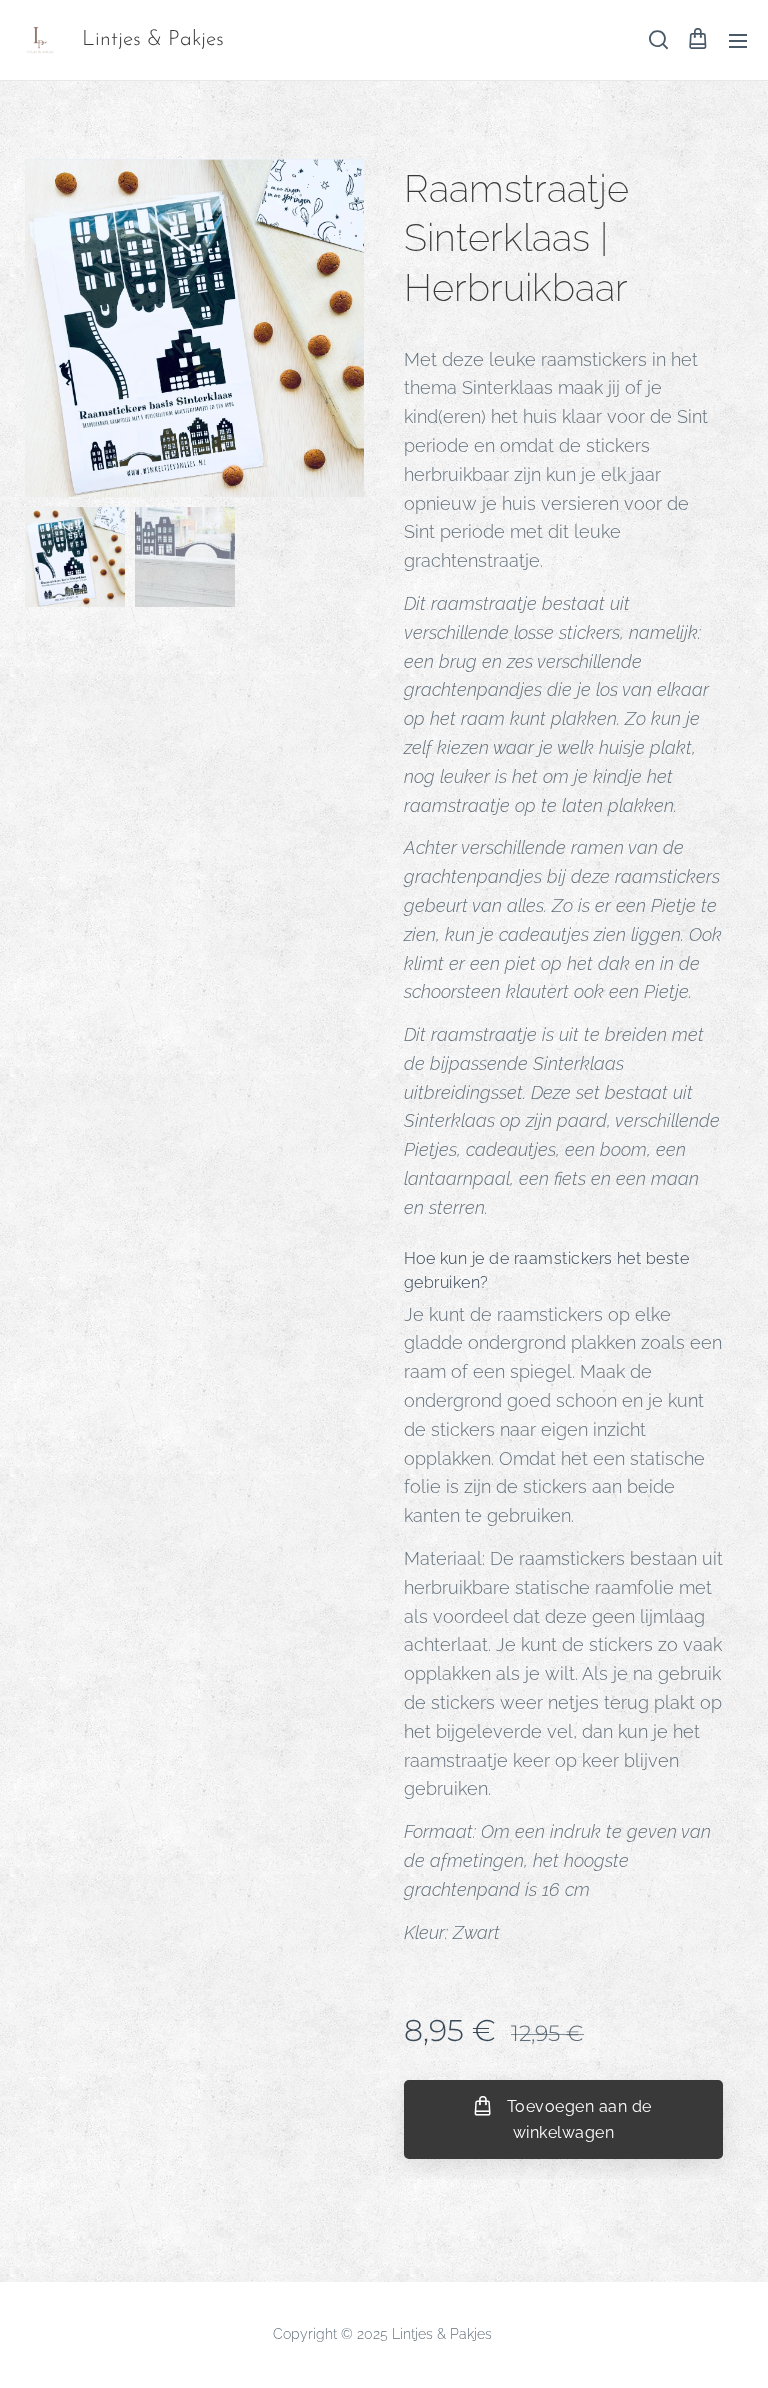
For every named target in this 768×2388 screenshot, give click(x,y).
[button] (657, 40)
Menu (738, 40)
